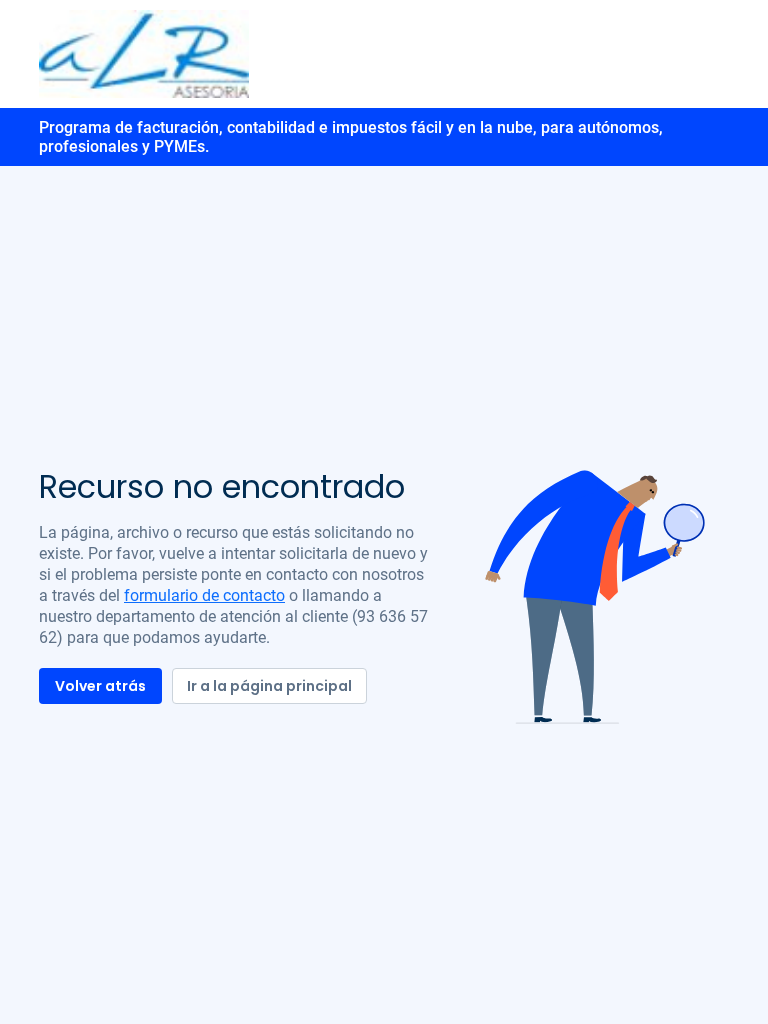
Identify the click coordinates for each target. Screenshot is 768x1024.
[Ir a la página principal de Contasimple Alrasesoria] (144, 53)
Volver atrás (100, 686)
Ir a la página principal (269, 686)
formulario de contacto (204, 595)
